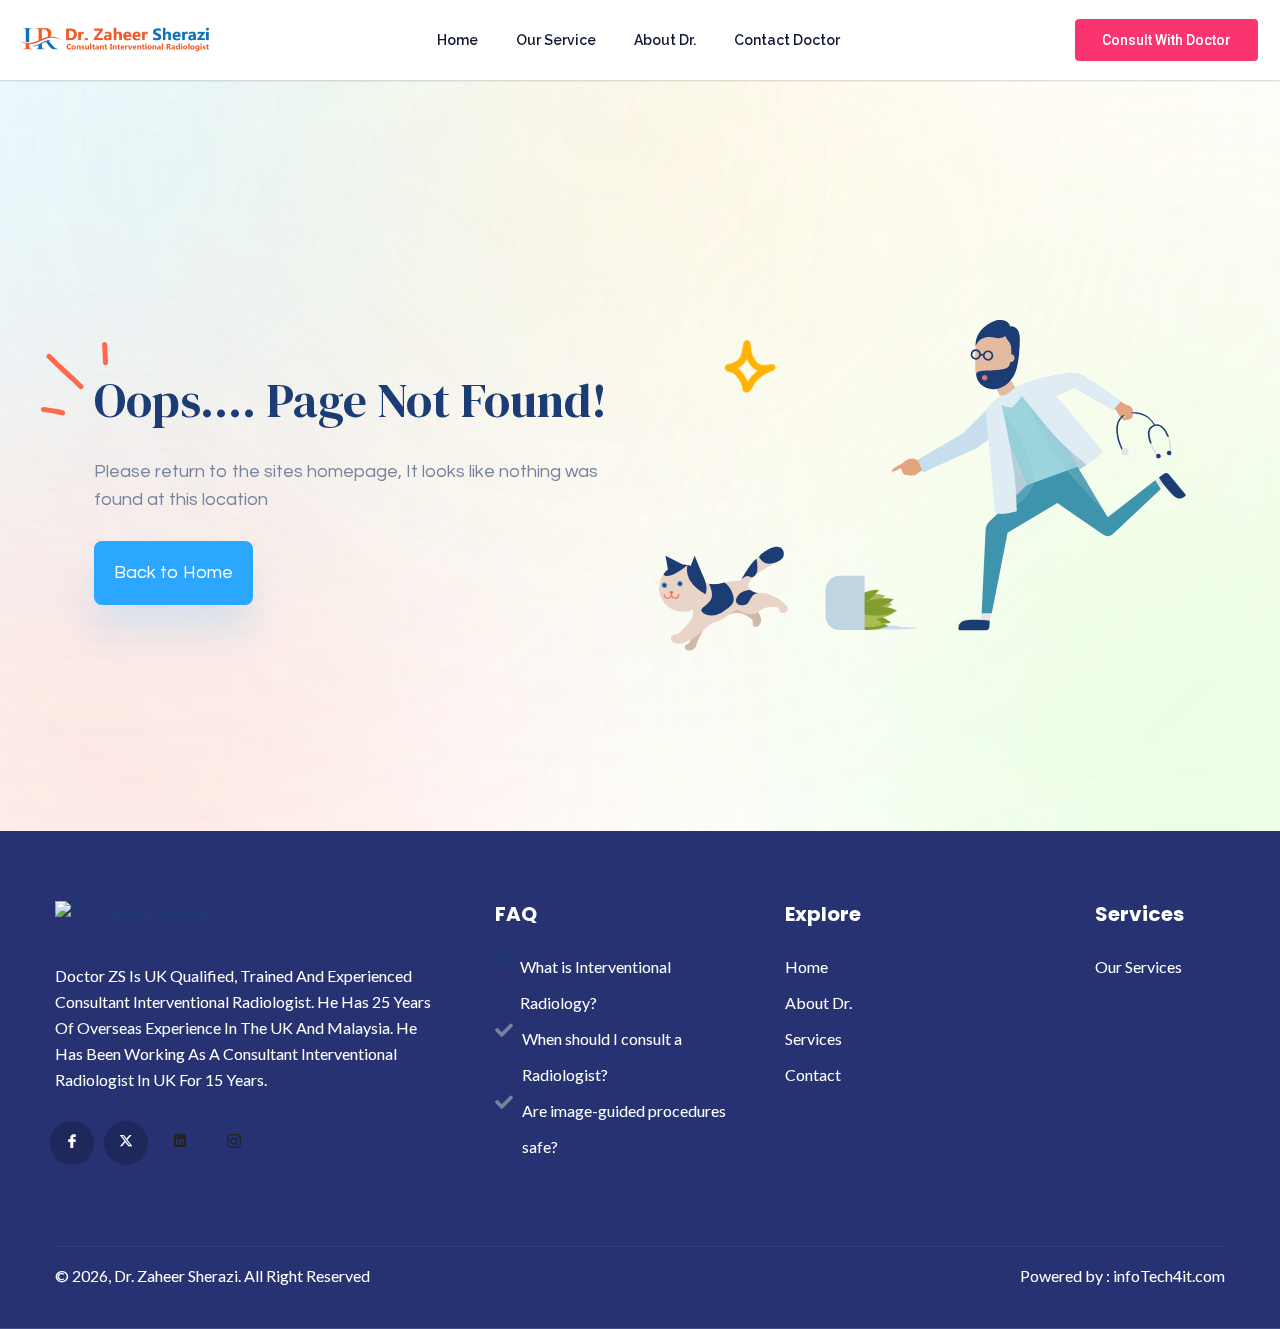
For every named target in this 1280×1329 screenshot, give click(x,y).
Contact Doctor (787, 40)
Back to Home (173, 572)
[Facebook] (72, 1143)
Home (457, 40)
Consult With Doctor (1166, 40)
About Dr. (665, 40)
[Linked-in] (180, 1144)
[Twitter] (126, 1143)
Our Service (556, 40)
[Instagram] (234, 1144)
